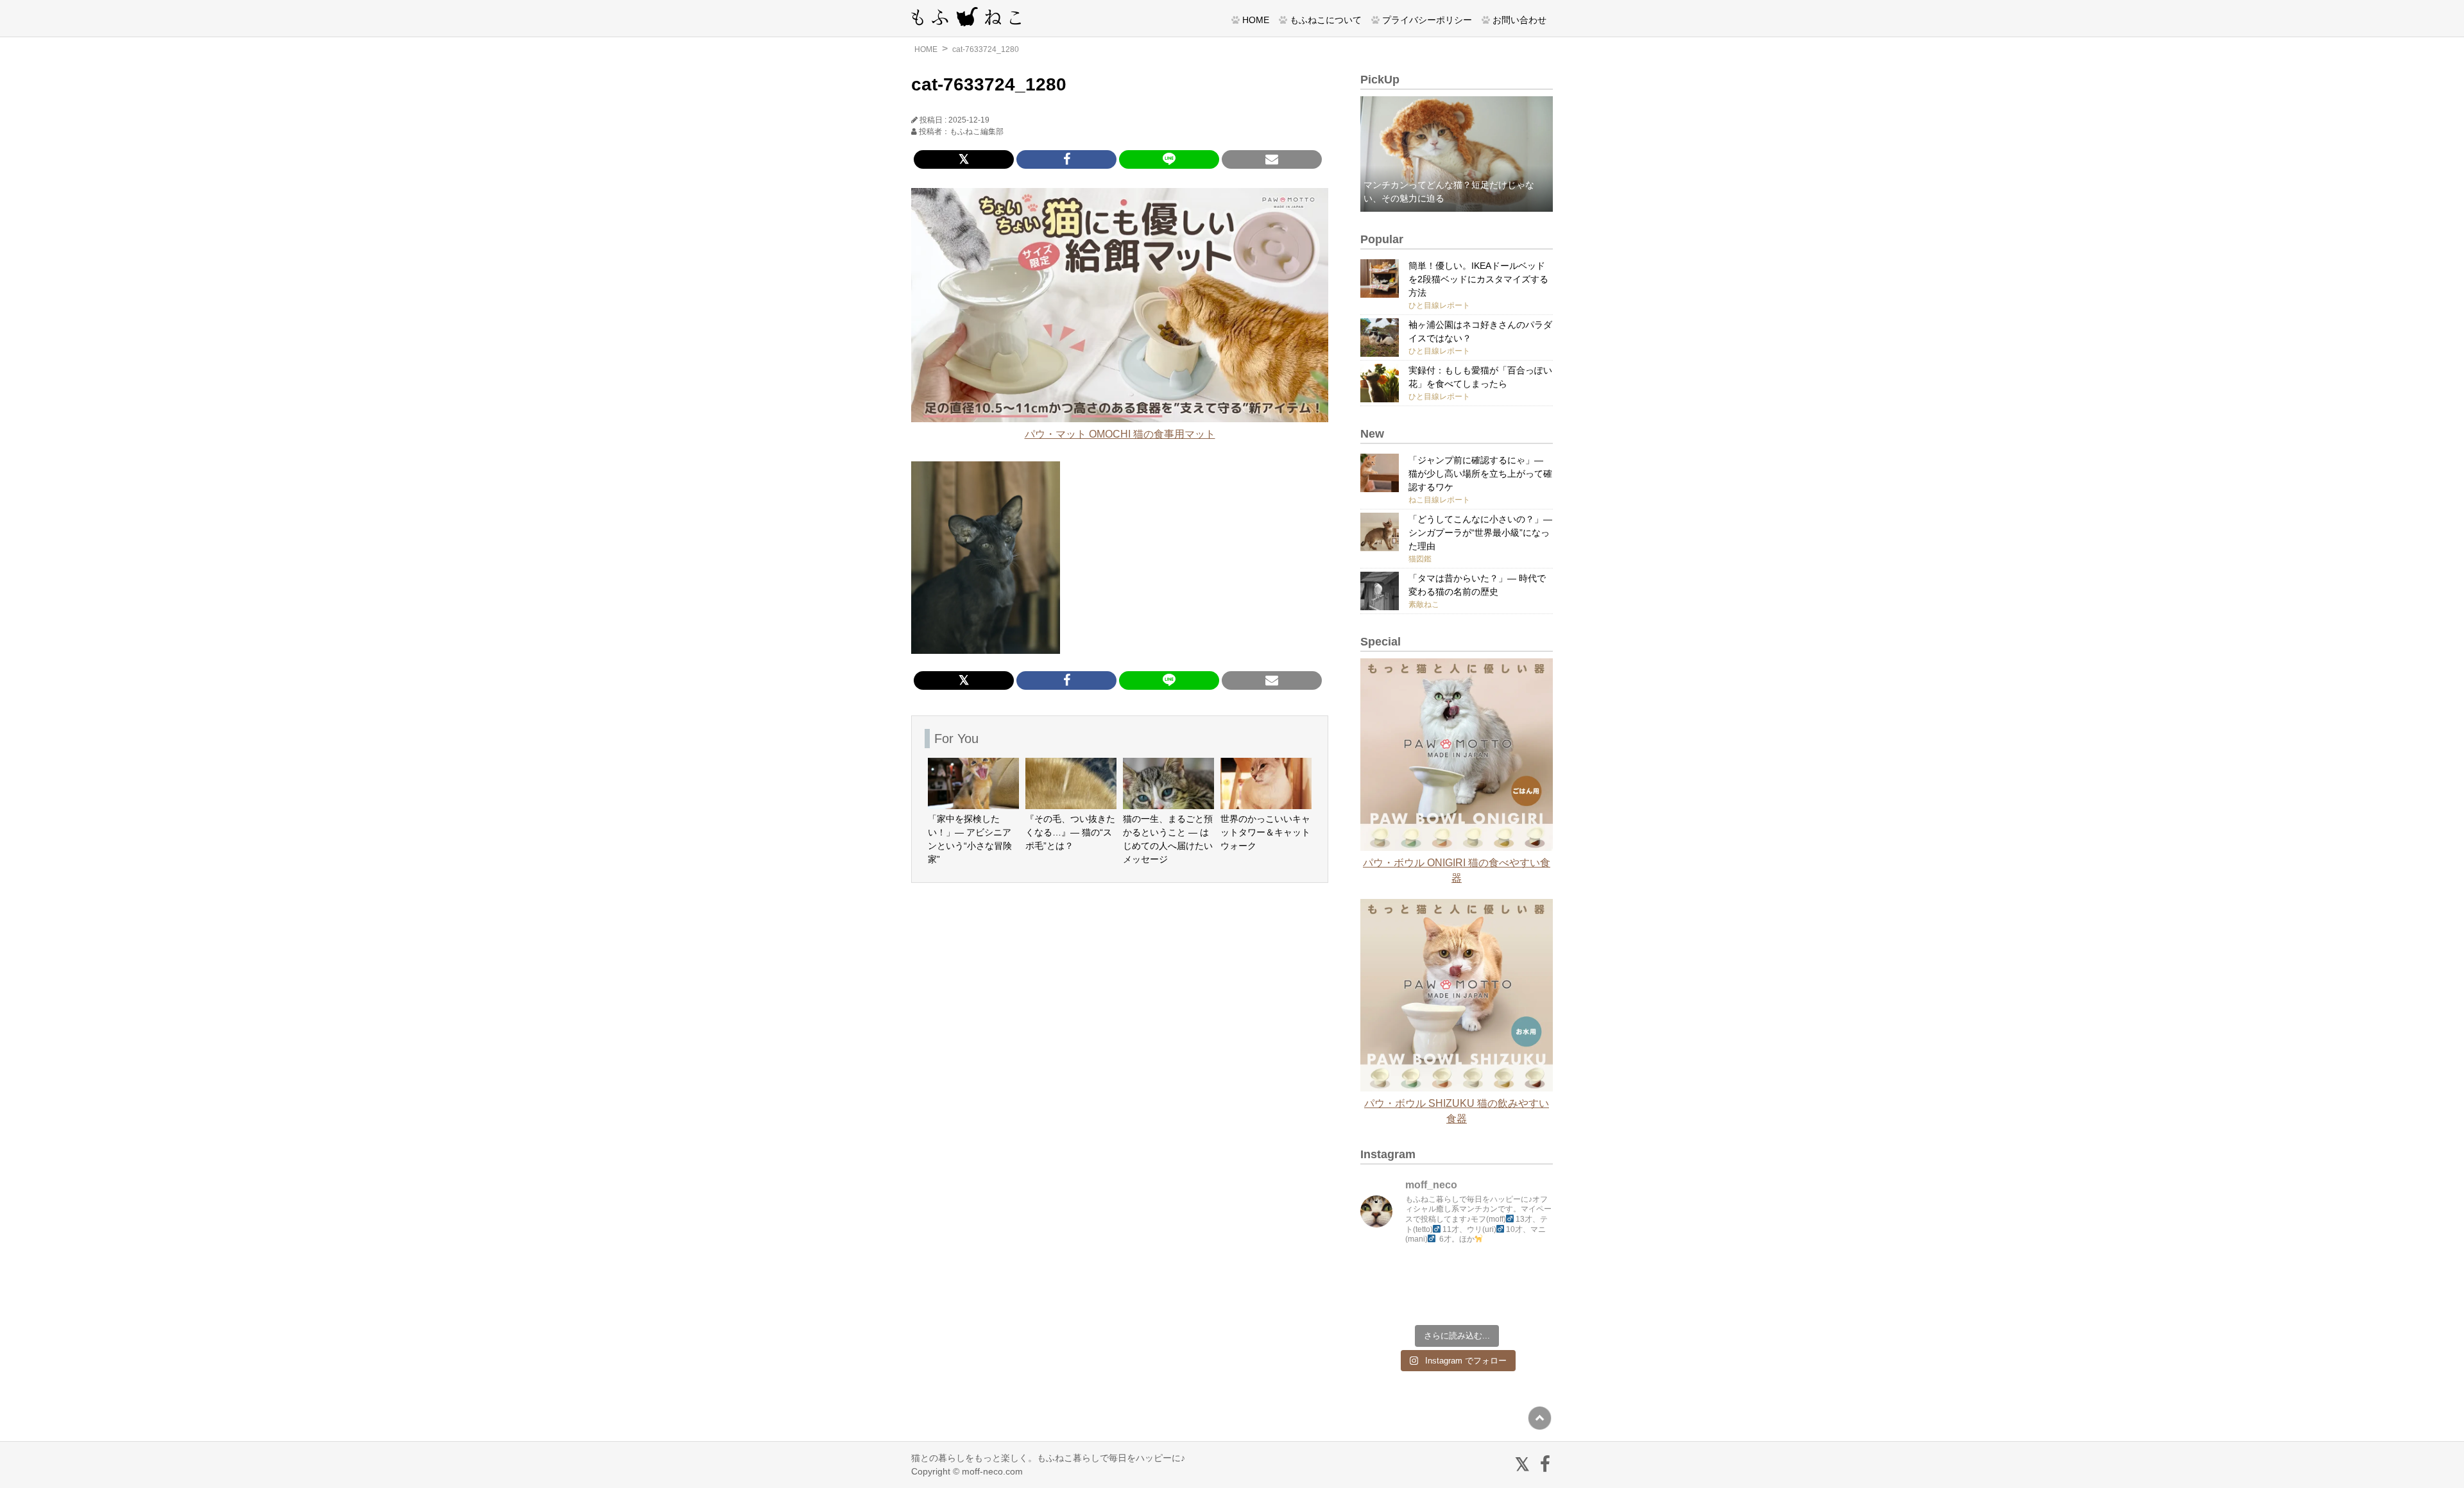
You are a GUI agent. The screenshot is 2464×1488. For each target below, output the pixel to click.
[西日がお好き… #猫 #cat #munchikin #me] (1530, 1273)
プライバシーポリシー (1427, 20)
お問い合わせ (1519, 20)
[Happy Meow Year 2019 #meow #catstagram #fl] (1383, 1301)
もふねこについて (1326, 20)
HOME (1256, 20)
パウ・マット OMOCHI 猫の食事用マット (1120, 434)
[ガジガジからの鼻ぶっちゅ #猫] (1432, 1273)
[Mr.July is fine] (1481, 1301)
